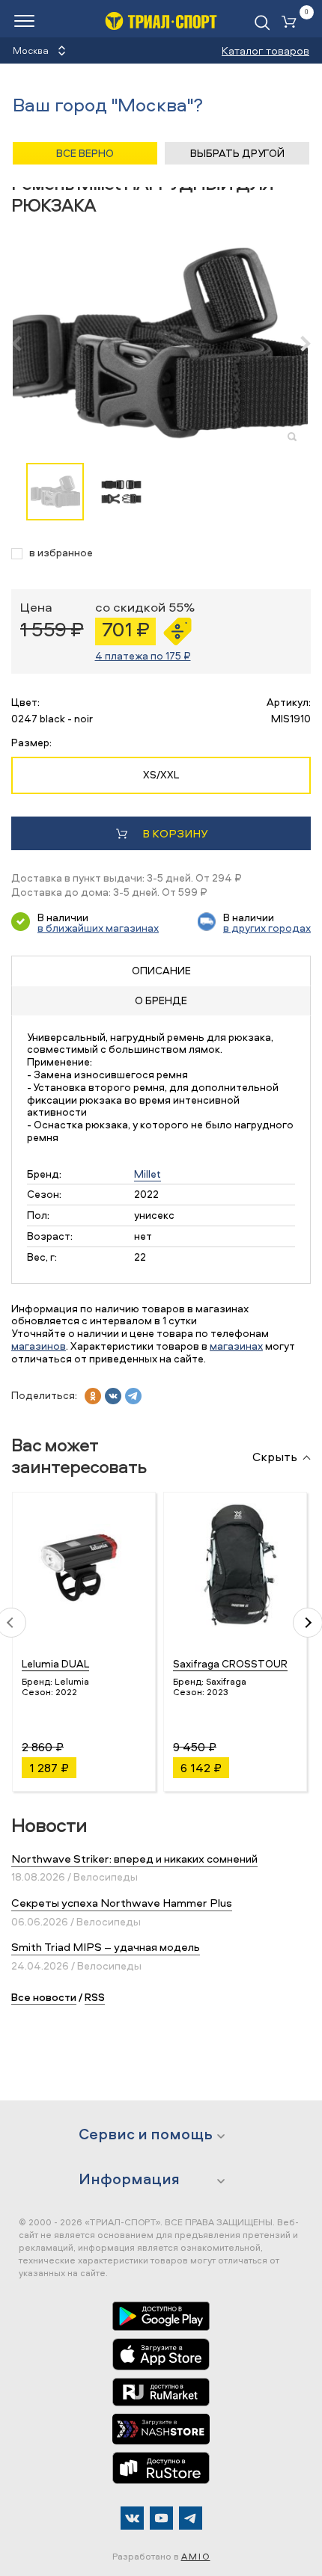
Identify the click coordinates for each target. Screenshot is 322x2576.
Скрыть (275, 1457)
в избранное (61, 553)
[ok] (93, 1396)
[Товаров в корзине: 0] (292, 23)
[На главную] (161, 21)
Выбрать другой (237, 153)
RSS (95, 1997)
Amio (196, 2556)
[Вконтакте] (132, 2518)
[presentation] (24, 343)
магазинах (236, 1346)
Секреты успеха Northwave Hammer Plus (122, 1903)
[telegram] (133, 1396)
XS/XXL (161, 774)
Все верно (85, 153)
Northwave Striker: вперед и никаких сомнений (134, 1859)
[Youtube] (161, 2518)
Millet (148, 1174)
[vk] (113, 1396)
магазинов (39, 1346)
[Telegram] (191, 2518)
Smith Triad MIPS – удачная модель (106, 1947)
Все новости (44, 1997)
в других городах (267, 928)
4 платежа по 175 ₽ (143, 655)
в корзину (175, 833)
